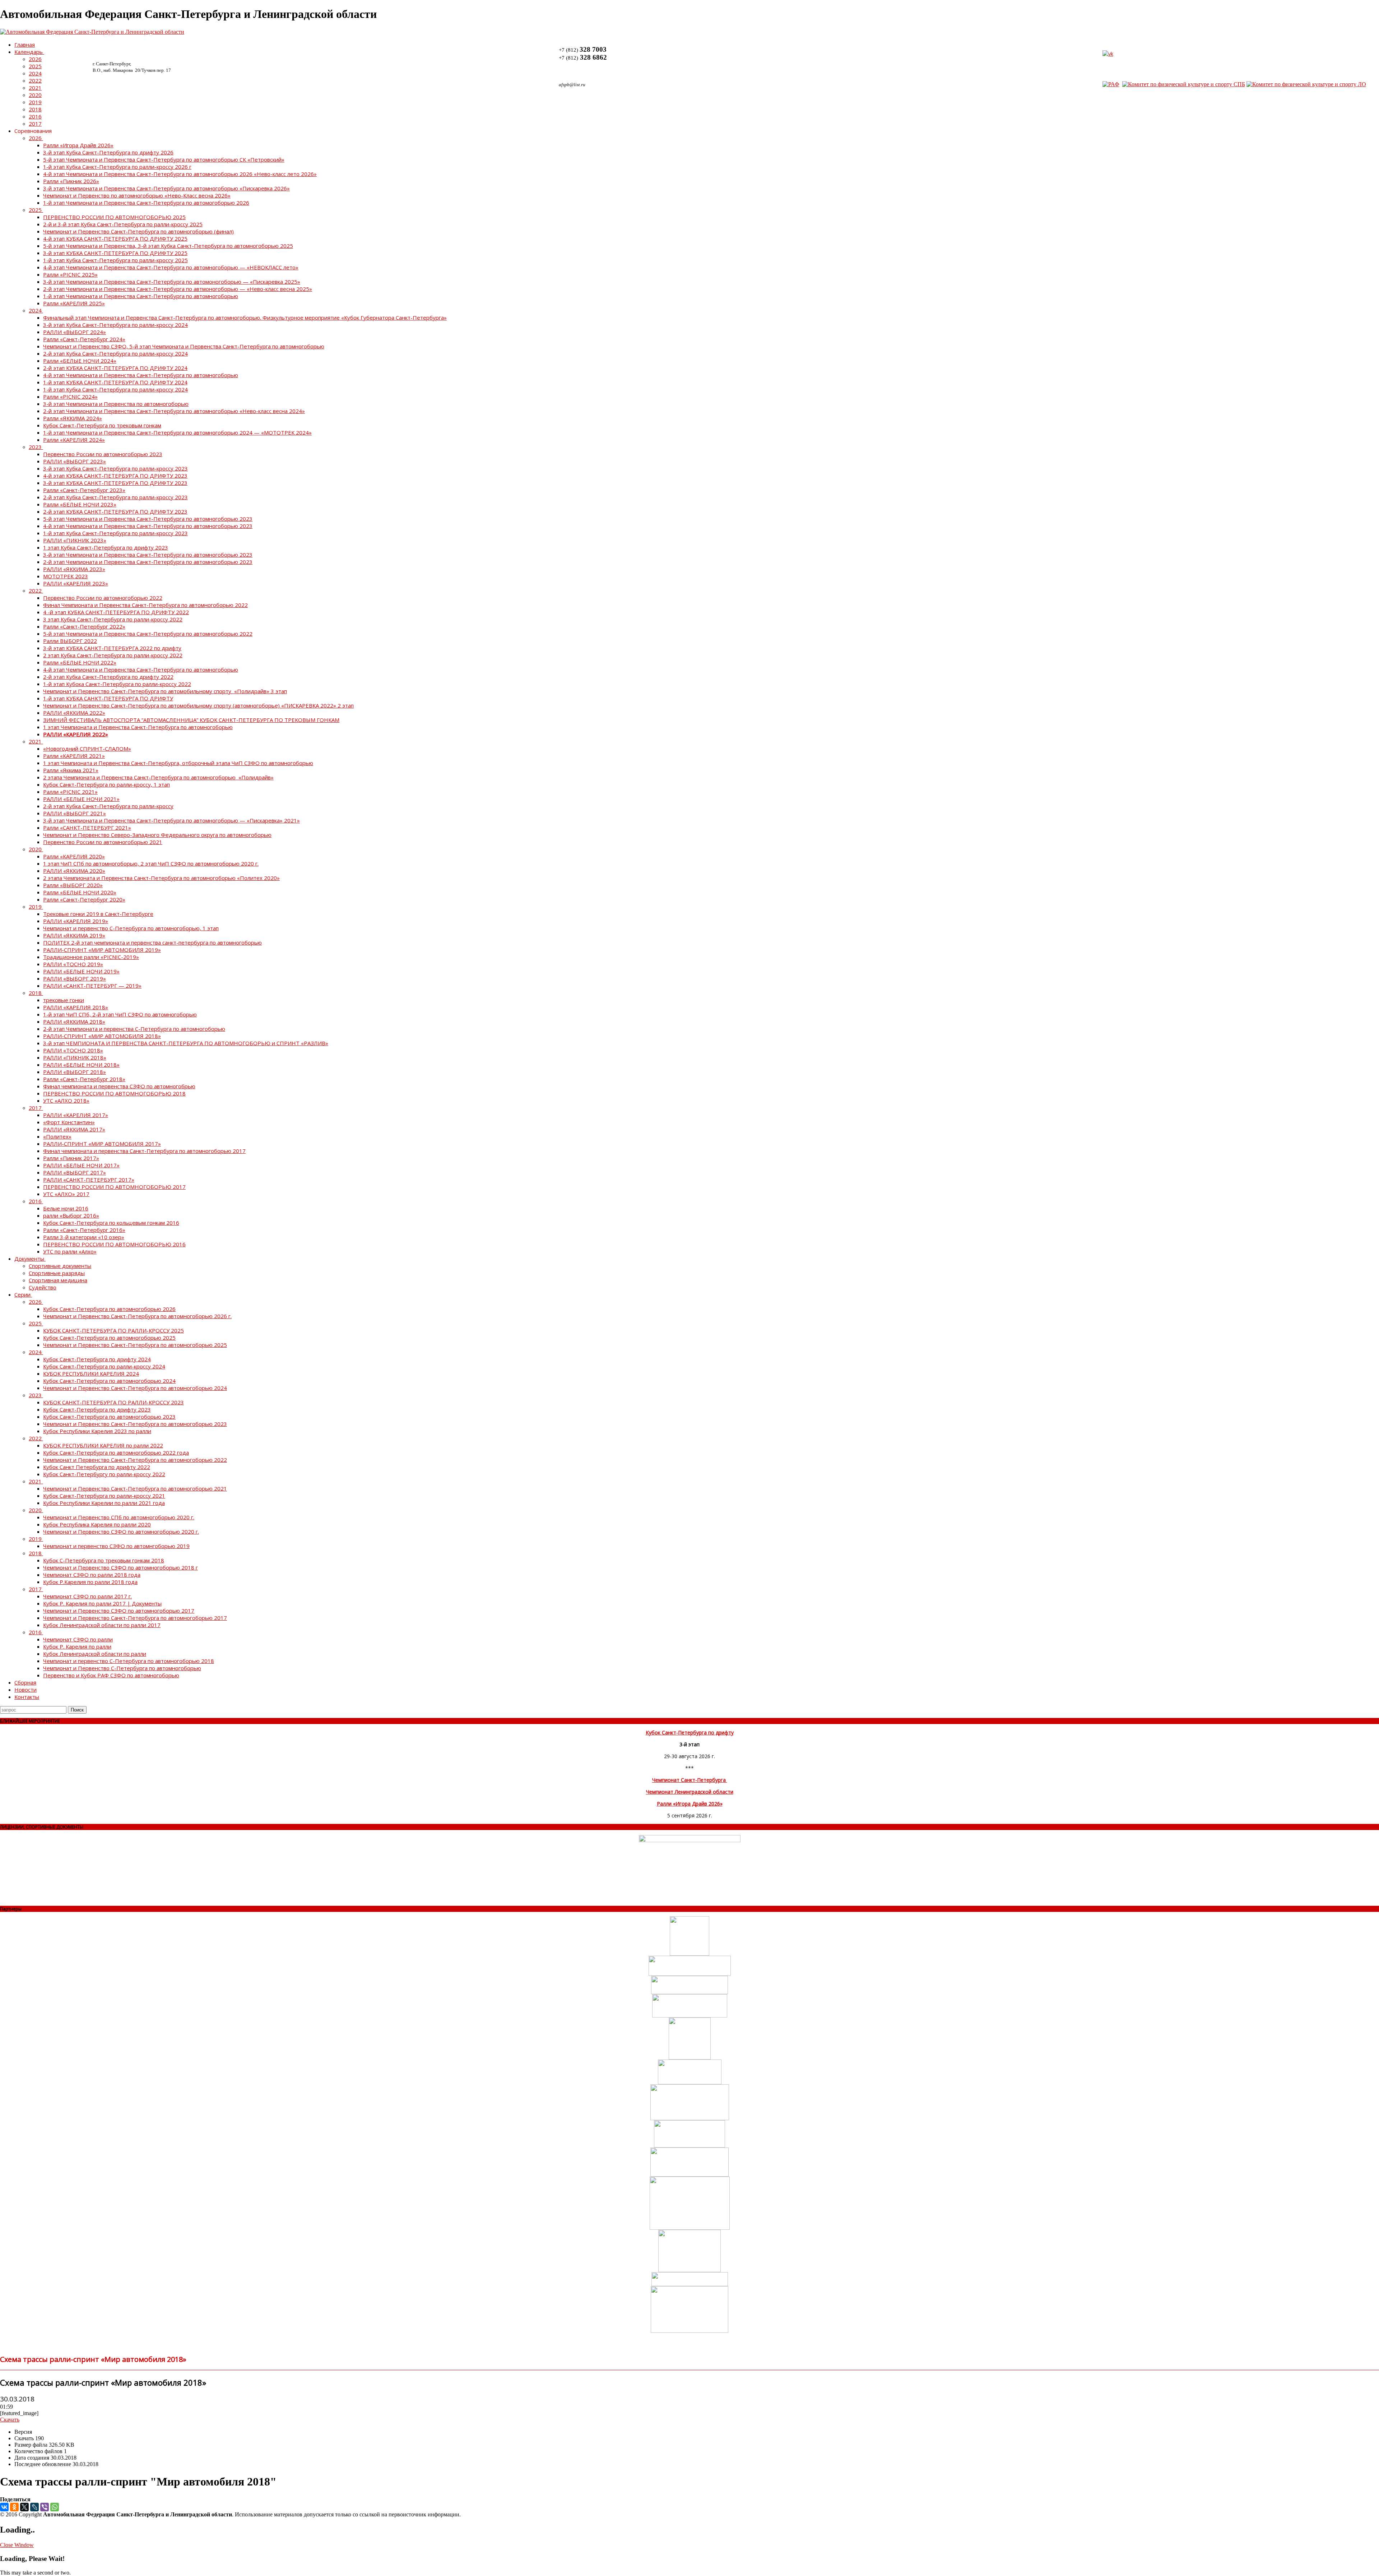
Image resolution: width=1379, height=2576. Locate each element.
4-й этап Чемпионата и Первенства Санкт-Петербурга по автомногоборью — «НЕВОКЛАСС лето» (171, 267)
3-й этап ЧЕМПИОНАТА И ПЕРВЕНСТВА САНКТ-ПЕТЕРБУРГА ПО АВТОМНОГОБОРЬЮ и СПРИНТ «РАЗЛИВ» (186, 1043)
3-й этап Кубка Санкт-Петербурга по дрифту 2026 (108, 152)
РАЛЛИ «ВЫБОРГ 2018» (75, 1072)
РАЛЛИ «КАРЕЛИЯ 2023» (76, 583)
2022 (35, 80)
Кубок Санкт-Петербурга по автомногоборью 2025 (109, 1338)
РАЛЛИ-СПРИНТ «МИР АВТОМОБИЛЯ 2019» (102, 950)
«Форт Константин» (69, 1122)
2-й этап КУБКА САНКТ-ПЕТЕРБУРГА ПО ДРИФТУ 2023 (115, 511)
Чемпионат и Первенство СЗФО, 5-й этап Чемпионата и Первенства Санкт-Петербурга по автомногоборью (184, 346)
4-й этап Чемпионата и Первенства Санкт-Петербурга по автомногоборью (141, 375)
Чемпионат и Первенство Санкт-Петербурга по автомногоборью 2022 (135, 1460)
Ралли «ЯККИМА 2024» (73, 418)
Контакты (27, 1697)
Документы (29, 1259)
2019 (35, 102)
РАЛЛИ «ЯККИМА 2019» (74, 935)
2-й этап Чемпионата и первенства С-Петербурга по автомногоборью (134, 1029)
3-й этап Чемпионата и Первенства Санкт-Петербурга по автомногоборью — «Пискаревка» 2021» (171, 820)
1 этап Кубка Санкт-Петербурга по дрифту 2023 (106, 547)
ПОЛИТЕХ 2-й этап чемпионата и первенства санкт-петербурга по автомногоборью (152, 942)
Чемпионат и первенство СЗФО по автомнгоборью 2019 (116, 1546)
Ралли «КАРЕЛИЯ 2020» (74, 856)
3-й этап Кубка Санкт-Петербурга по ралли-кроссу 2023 (115, 468)
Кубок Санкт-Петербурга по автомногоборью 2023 (109, 1417)
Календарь (29, 52)
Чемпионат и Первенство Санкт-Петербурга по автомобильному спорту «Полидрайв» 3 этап (165, 691)
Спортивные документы (60, 1266)
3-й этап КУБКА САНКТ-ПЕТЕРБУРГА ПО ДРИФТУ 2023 (115, 483)
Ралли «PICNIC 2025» (70, 274)
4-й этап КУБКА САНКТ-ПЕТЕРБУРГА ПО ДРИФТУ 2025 (115, 238)
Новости (25, 1690)
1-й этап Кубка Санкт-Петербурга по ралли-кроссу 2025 (115, 260)
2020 (35, 95)
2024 (35, 73)
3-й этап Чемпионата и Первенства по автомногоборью (116, 404)
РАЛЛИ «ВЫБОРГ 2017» (75, 1172)
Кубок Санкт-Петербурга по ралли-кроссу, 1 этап (106, 784)
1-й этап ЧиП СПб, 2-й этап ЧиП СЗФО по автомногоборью (120, 1014)
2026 (35, 59)
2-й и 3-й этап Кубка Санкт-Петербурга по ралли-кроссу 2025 (123, 224)
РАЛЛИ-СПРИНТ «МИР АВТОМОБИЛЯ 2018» (102, 1036)
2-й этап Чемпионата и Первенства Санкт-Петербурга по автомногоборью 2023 (148, 562)
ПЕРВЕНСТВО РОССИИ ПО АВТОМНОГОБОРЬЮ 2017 (114, 1187)
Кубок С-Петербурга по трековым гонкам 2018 (104, 1560)
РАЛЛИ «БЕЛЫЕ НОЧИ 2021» (81, 799)
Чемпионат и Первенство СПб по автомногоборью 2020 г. (119, 1517)
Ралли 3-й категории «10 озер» (84, 1237)
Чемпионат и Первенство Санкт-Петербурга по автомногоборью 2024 (135, 1388)
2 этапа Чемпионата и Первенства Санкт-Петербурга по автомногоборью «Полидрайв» (158, 777)
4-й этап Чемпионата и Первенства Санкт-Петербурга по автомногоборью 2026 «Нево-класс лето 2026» (180, 174)
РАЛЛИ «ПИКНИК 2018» (75, 1057)
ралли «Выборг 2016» (71, 1215)
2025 (35, 66)
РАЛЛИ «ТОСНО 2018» (73, 1050)
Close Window (17, 2545)
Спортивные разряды (57, 1273)
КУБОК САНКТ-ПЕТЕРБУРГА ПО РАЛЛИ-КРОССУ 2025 (113, 1330)
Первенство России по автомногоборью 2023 (103, 454)
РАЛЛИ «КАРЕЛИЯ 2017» (76, 1115)
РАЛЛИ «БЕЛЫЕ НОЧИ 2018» (81, 1065)
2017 (35, 124)
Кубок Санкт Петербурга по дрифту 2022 (97, 1467)
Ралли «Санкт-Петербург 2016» (84, 1230)
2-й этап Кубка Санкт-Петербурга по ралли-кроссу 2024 (115, 353)
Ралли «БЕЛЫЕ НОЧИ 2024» (80, 361)
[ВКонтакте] (4, 2507)
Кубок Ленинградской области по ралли (95, 1654)
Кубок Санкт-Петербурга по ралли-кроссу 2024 (104, 1366)
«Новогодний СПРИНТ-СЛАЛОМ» (87, 749)
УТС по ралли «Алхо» (70, 1251)
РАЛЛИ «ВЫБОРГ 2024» (75, 332)
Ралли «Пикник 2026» (71, 181)
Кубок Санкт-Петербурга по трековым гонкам (102, 425)
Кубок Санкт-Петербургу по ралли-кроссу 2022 (104, 1474)
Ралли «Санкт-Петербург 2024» (84, 339)
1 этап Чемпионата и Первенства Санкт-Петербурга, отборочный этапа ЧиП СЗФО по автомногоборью (178, 763)
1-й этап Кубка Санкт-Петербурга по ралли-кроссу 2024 (115, 389)
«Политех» (57, 1136)
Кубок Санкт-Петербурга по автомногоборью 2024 (109, 1381)
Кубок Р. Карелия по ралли (77, 1646)
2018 (35, 109)
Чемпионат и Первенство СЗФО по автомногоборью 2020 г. (121, 1532)
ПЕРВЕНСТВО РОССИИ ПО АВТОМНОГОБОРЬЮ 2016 (114, 1244)
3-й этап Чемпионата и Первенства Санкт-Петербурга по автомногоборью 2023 (148, 555)
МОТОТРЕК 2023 (66, 576)
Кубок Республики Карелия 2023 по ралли (97, 1431)
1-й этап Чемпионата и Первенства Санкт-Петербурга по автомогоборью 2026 (146, 203)
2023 (35, 447)
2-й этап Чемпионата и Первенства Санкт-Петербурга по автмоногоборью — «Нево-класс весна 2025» (178, 289)
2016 (35, 116)
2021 (35, 88)
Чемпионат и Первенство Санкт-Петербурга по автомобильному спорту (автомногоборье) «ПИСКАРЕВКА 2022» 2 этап (198, 705)
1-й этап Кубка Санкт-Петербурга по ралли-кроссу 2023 (115, 533)
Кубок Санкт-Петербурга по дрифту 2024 (97, 1359)
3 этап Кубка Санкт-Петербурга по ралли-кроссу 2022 (113, 619)
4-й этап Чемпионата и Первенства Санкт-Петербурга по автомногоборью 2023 (148, 526)
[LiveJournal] (34, 2507)
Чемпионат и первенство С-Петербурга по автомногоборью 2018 (129, 1661)
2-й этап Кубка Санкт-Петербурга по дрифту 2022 (108, 677)
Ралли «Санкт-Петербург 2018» (84, 1079)
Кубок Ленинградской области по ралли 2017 (102, 1625)
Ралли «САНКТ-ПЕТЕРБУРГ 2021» (87, 828)
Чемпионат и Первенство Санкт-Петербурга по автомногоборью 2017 (135, 1618)
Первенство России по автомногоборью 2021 (103, 842)
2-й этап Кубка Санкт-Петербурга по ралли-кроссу (108, 806)
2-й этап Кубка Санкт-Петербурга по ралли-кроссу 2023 (115, 497)
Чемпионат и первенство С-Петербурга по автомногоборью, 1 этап (131, 928)
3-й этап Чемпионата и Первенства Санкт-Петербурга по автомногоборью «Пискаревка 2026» (166, 188)
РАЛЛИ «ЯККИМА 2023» (74, 569)
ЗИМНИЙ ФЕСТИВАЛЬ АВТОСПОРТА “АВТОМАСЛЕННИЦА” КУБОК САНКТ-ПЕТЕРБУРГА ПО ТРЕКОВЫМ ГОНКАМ (191, 720)
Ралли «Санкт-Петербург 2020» (84, 899)
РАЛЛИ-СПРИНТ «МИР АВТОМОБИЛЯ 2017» (102, 1144)
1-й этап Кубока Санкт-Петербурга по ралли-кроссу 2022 (117, 684)
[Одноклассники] (14, 2507)
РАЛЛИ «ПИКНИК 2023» (75, 540)
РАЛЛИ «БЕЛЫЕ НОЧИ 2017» (81, 1165)
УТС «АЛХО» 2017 (66, 1194)
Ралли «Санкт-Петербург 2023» (84, 490)
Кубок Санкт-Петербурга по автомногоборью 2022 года (116, 1453)
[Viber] (45, 2507)
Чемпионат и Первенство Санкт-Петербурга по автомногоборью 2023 (135, 1424)
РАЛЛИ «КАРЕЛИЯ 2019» (76, 921)
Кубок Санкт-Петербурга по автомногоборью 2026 (109, 1309)
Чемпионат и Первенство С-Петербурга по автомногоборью (122, 1668)
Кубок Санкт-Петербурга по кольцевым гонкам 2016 (111, 1223)
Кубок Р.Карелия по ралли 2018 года (90, 1582)
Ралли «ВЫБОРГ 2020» (73, 885)
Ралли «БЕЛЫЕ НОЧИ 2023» (80, 504)
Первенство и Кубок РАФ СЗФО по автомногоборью (111, 1675)
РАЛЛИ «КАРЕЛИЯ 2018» (76, 1007)
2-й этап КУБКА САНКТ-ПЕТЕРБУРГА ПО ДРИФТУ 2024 (115, 368)
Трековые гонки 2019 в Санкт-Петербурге (98, 914)
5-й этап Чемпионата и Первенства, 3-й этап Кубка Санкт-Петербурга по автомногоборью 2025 (168, 246)
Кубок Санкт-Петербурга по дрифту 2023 (97, 1409)
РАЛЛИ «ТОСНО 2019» (73, 964)
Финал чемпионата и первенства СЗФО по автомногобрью (119, 1086)
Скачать (10, 2420)
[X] (24, 2507)
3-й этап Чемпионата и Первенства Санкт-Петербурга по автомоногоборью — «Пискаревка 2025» (172, 282)
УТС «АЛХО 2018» (66, 1101)
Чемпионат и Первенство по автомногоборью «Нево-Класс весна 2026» (137, 195)
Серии (22, 1294)
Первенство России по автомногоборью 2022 (103, 598)
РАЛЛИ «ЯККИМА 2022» (74, 713)
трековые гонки (64, 1000)
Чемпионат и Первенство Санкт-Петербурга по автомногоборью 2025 (135, 1345)
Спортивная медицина (58, 1280)
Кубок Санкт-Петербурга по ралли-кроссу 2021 (104, 1496)
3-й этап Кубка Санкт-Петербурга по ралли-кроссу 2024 (115, 325)
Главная (25, 45)
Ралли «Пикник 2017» (71, 1158)
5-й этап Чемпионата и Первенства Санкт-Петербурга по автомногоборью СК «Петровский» (164, 159)
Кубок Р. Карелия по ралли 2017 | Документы (102, 1603)
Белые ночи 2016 (66, 1208)
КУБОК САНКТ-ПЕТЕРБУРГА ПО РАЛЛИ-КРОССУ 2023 (113, 1402)
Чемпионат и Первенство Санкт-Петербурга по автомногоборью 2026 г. (137, 1316)
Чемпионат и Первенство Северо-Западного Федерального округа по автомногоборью (157, 835)
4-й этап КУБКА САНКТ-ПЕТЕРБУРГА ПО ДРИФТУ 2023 (115, 476)
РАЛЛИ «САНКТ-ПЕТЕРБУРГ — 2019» (92, 986)
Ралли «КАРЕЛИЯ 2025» (74, 303)
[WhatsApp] (55, 2507)
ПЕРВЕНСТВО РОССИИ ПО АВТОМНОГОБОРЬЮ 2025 (114, 217)
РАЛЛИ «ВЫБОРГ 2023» (75, 461)
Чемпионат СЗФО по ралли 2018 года (92, 1575)
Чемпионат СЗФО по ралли (78, 1639)
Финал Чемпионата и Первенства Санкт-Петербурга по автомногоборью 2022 (145, 605)
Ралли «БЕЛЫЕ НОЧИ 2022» (80, 662)
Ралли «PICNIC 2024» (70, 397)
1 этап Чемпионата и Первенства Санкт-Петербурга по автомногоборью (138, 727)
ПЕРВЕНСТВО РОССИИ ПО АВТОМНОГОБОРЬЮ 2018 (114, 1093)
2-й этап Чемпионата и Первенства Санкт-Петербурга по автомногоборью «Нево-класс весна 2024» (174, 411)
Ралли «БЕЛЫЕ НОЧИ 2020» (80, 892)
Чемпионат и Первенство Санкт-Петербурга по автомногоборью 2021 (135, 1488)
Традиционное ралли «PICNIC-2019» (91, 957)
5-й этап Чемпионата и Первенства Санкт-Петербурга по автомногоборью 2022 (148, 634)
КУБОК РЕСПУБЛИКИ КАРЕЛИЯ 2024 (91, 1373)
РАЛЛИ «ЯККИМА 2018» (74, 1021)
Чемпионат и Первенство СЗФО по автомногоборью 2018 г (120, 1567)
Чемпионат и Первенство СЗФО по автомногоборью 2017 (119, 1611)
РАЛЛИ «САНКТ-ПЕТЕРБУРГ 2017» (89, 1180)
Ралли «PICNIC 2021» (70, 792)
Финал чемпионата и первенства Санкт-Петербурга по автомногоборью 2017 (144, 1151)
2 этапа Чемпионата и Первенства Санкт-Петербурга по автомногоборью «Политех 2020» (161, 878)
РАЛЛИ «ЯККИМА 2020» (74, 871)
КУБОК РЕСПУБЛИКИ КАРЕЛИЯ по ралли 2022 (103, 1445)
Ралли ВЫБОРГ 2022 (70, 641)
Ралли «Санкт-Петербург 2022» (84, 626)
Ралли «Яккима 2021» (71, 770)
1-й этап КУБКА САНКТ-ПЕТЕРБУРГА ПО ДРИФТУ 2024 (115, 382)
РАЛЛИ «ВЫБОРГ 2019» (75, 978)
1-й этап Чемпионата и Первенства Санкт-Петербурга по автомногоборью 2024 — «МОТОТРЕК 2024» (177, 432)
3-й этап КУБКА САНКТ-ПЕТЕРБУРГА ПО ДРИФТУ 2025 (115, 253)
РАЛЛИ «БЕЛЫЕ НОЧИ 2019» (81, 971)
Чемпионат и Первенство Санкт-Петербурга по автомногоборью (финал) (138, 231)
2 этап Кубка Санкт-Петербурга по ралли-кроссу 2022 (113, 655)
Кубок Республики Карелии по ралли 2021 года (104, 1503)
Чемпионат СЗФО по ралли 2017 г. (87, 1596)
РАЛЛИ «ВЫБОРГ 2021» (75, 813)
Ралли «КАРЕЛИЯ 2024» (74, 440)
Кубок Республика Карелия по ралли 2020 (97, 1524)
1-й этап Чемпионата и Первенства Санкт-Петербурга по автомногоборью (141, 296)
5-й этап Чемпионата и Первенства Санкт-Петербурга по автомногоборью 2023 (148, 519)
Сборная (25, 1682)
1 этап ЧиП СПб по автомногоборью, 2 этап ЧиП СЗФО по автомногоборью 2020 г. (151, 863)
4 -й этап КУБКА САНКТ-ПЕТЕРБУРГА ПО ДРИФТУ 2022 (116, 612)
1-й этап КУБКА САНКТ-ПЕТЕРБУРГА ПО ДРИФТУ (108, 698)
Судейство (43, 1287)
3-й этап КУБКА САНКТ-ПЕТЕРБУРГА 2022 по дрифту (112, 648)
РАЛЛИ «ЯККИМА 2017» (74, 1129)
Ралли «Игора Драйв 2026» (78, 145)
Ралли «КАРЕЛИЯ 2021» (74, 756)
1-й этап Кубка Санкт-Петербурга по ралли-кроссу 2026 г (117, 167)
